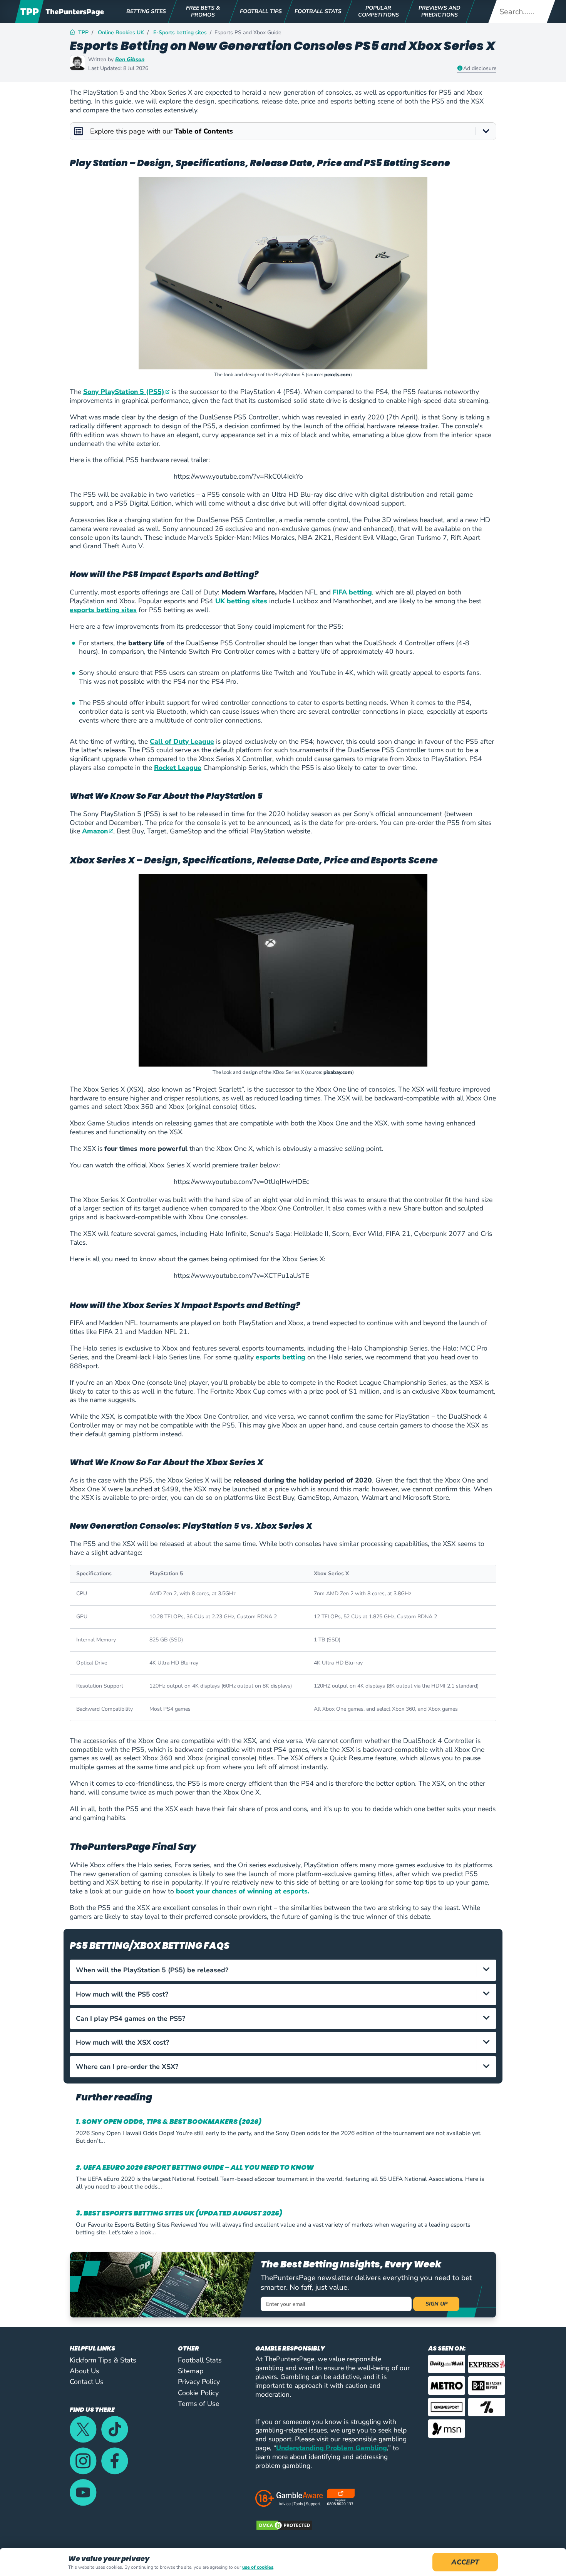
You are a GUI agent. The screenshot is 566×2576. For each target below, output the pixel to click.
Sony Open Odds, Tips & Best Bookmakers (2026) (172, 2122)
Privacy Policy (199, 2382)
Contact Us (87, 2382)
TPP (83, 33)
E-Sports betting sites (180, 33)
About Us (85, 2371)
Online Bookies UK (121, 33)
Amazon (95, 831)
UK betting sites (241, 601)
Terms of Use (199, 2404)
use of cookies (258, 2567)
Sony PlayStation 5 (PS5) (124, 392)
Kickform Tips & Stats (103, 2360)
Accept (465, 2562)
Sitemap (191, 2371)
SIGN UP (436, 2304)
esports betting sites (103, 610)
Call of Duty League (182, 741)
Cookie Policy (198, 2393)
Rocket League (178, 768)
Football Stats (200, 2360)
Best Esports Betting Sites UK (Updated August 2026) (183, 2213)
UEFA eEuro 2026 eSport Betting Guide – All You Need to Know (198, 2168)
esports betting (280, 1357)
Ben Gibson (130, 59)
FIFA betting (352, 592)
